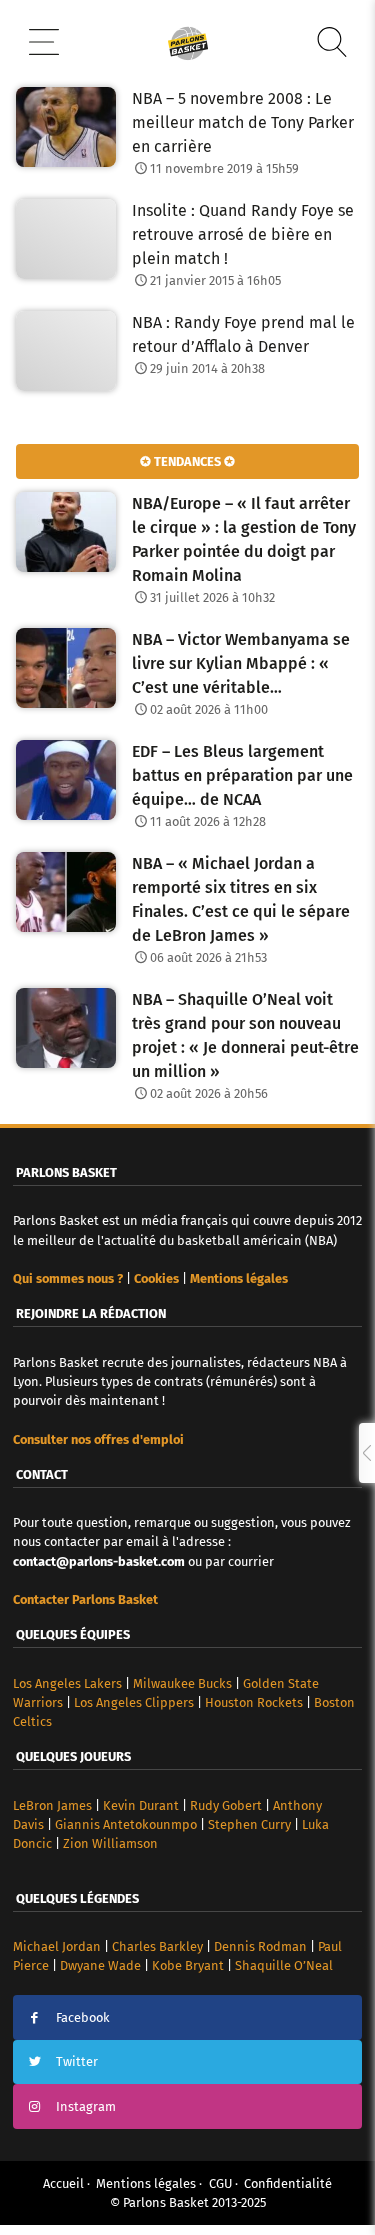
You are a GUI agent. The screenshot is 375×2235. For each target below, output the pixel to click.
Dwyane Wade (100, 1965)
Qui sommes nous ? (68, 1278)
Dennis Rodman (260, 1946)
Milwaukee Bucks (182, 1683)
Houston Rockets (254, 1702)
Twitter (77, 2061)
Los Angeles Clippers (134, 1702)
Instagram (86, 2106)
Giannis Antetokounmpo (126, 1824)
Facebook (83, 2017)
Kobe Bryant (188, 1965)
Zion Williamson (110, 1843)
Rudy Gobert (226, 1805)
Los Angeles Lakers (67, 1683)
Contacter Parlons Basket (85, 1599)
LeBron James (52, 1805)
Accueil (63, 2183)
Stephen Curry (249, 1824)
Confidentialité (288, 2183)
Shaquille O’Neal (284, 1965)
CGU (220, 2183)
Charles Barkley (157, 1946)
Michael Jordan (57, 1946)
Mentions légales (146, 2183)
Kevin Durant (141, 1805)
